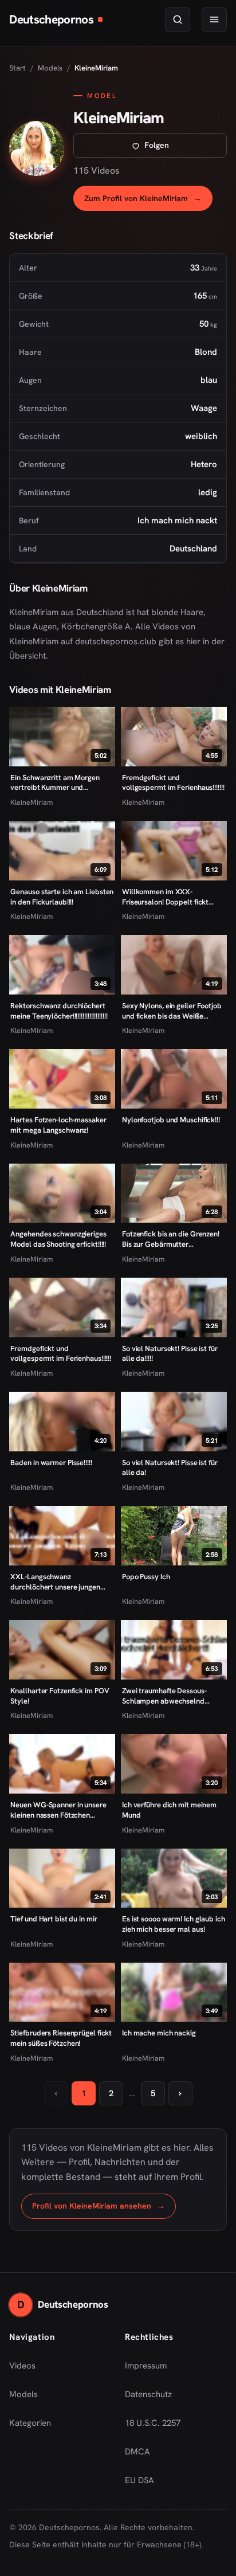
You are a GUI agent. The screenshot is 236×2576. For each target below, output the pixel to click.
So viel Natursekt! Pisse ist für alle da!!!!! (170, 1354)
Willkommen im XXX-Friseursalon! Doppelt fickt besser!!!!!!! (165, 897)
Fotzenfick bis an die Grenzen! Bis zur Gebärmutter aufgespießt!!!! (171, 1239)
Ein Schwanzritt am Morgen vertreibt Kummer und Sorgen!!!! (55, 783)
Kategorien (30, 2423)
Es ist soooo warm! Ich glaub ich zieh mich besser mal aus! (174, 1924)
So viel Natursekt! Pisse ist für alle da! (170, 1468)
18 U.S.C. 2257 (153, 2423)
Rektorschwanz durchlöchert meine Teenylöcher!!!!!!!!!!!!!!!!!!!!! (59, 1011)
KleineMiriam (32, 802)
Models (50, 68)
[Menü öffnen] (214, 19)
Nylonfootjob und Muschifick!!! (171, 1120)
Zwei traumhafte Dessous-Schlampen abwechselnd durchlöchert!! (164, 1696)
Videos (22, 2366)
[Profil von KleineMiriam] (37, 148)
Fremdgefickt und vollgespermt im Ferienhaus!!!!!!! (173, 783)
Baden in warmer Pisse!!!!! (51, 1463)
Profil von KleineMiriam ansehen (104, 2209)
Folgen (185, 148)
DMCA (137, 2452)
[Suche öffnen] (178, 19)
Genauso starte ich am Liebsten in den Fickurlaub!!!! (62, 897)
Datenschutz (148, 2394)
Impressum (146, 2366)
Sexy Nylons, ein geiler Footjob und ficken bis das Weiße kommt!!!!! (172, 1011)
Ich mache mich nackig (159, 2033)
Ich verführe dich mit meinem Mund (169, 1810)
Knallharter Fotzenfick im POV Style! (60, 1696)
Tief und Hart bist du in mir (54, 1919)
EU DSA (139, 2480)
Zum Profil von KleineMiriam (148, 201)
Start (17, 68)
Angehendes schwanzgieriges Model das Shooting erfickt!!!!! (58, 1239)
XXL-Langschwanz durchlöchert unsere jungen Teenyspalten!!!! (55, 1582)
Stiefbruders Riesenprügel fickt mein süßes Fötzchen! (61, 2038)
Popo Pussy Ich (146, 1577)
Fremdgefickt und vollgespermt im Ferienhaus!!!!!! (61, 1354)
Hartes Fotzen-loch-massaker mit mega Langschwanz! (58, 1125)
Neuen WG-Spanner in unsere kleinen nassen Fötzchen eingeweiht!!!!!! (58, 1810)
